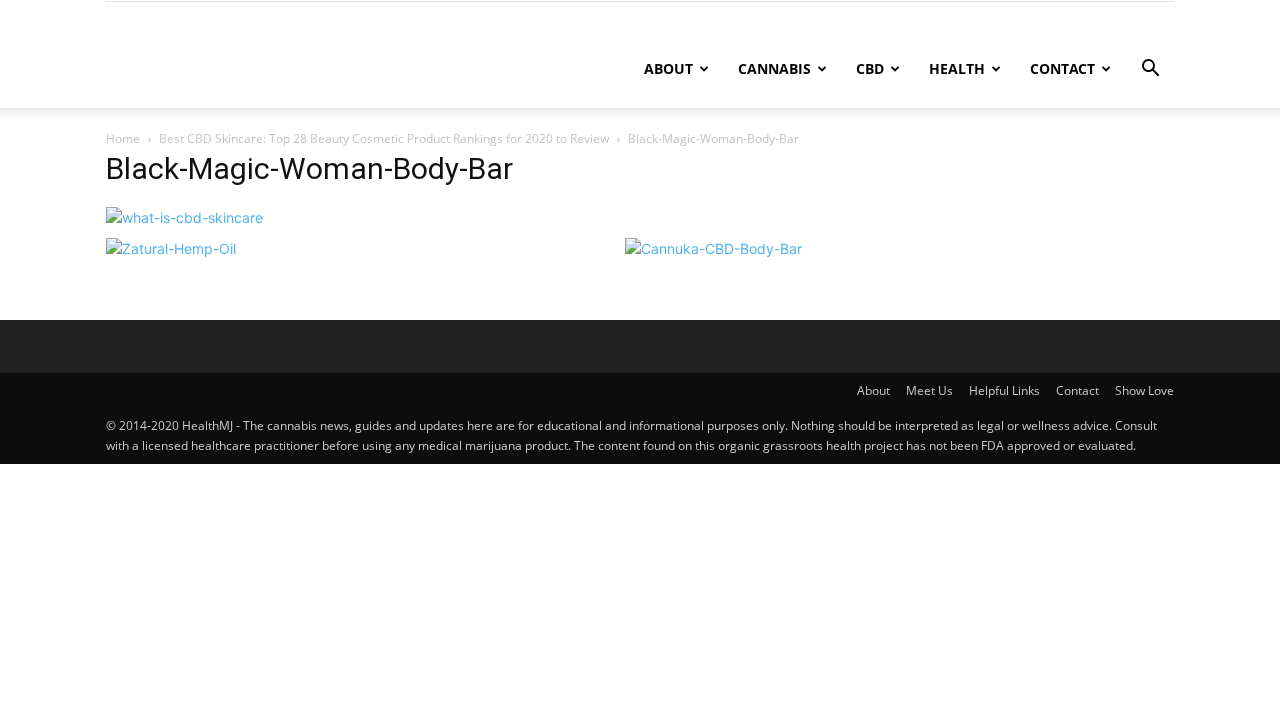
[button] (1150, 70)
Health (957, 68)
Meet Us (929, 390)
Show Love (1144, 390)
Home (123, 138)
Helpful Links (1004, 390)
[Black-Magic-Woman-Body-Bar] (184, 217)
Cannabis (774, 68)
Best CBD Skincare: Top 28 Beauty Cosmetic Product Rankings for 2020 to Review (384, 138)
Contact (1062, 68)
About (668, 68)
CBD (870, 68)
